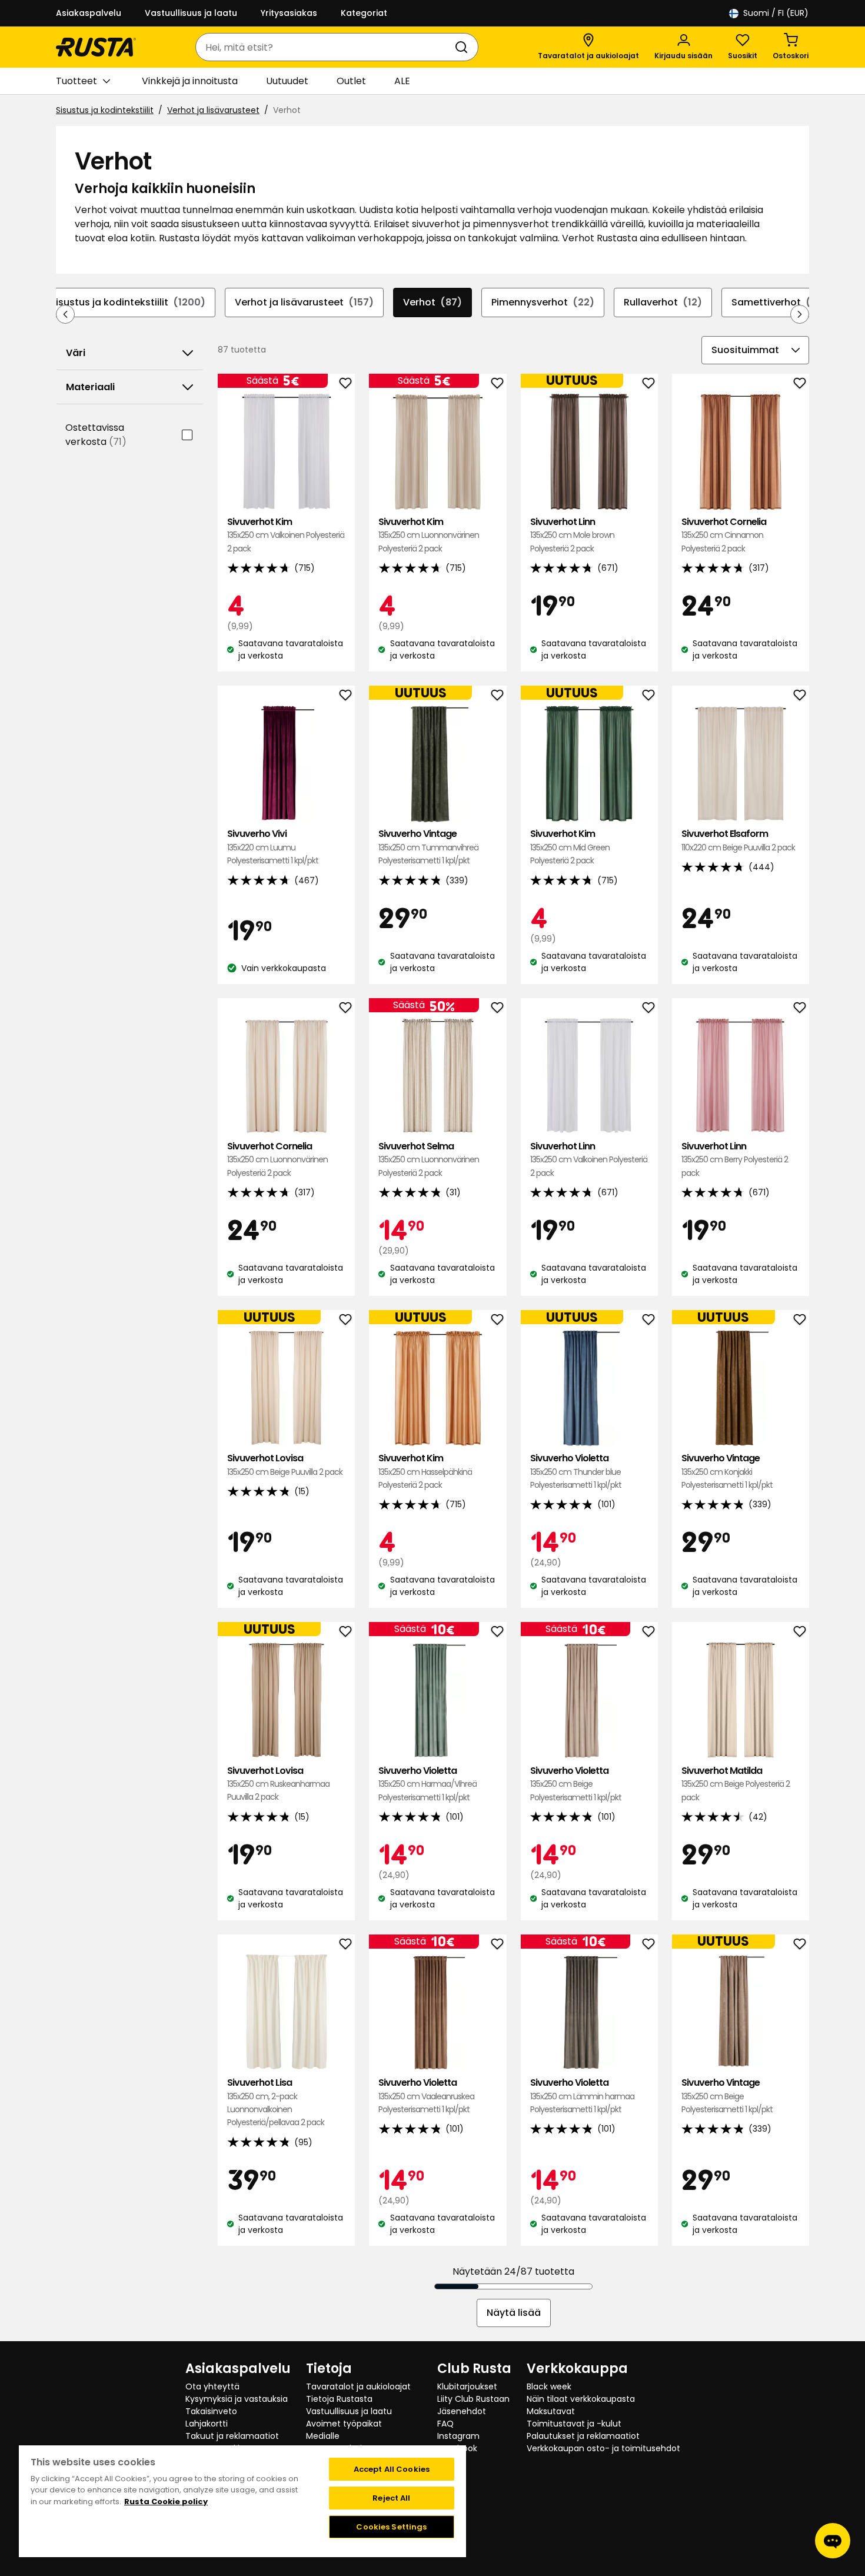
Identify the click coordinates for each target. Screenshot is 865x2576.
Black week (549, 2386)
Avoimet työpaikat (344, 2424)
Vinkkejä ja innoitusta (190, 81)
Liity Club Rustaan (473, 2399)
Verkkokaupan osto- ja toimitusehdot (603, 2448)
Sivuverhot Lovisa (285, 1465)
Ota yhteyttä (212, 2386)
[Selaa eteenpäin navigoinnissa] (800, 314)
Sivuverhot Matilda (736, 1784)
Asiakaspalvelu (89, 13)
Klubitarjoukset (467, 2386)
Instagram (458, 2436)
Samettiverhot (779, 302)
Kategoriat (364, 13)
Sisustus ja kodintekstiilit (105, 110)
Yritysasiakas (289, 13)
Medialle (323, 2436)
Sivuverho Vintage (428, 847)
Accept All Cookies (392, 2469)
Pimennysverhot (543, 302)
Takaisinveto (211, 2411)
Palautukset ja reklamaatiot (583, 2436)
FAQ (445, 2424)
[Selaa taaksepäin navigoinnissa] (65, 314)
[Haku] (464, 47)
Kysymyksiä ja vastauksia (237, 2399)
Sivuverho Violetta (576, 1471)
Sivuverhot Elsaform (738, 840)
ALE (402, 81)
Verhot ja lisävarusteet (213, 110)
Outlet (351, 81)
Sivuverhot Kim (286, 535)
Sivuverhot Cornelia (724, 535)
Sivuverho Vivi (273, 847)
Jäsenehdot (462, 2411)
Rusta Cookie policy (166, 2502)
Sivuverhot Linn (572, 535)
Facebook (457, 2448)
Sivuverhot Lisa (276, 2102)
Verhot (432, 302)
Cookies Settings (391, 2527)
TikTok (450, 2461)
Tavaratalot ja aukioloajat (358, 2386)
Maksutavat (551, 2411)
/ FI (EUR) (776, 13)
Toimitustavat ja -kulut (574, 2424)
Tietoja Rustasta (339, 2399)
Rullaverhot (663, 302)
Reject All (391, 2498)
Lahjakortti (207, 2424)
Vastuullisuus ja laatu (191, 13)
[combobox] (325, 47)
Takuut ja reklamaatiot (232, 2436)
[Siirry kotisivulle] (96, 47)
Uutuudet (287, 81)
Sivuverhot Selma (429, 1159)
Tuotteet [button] (76, 81)
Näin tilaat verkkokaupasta (581, 2399)
